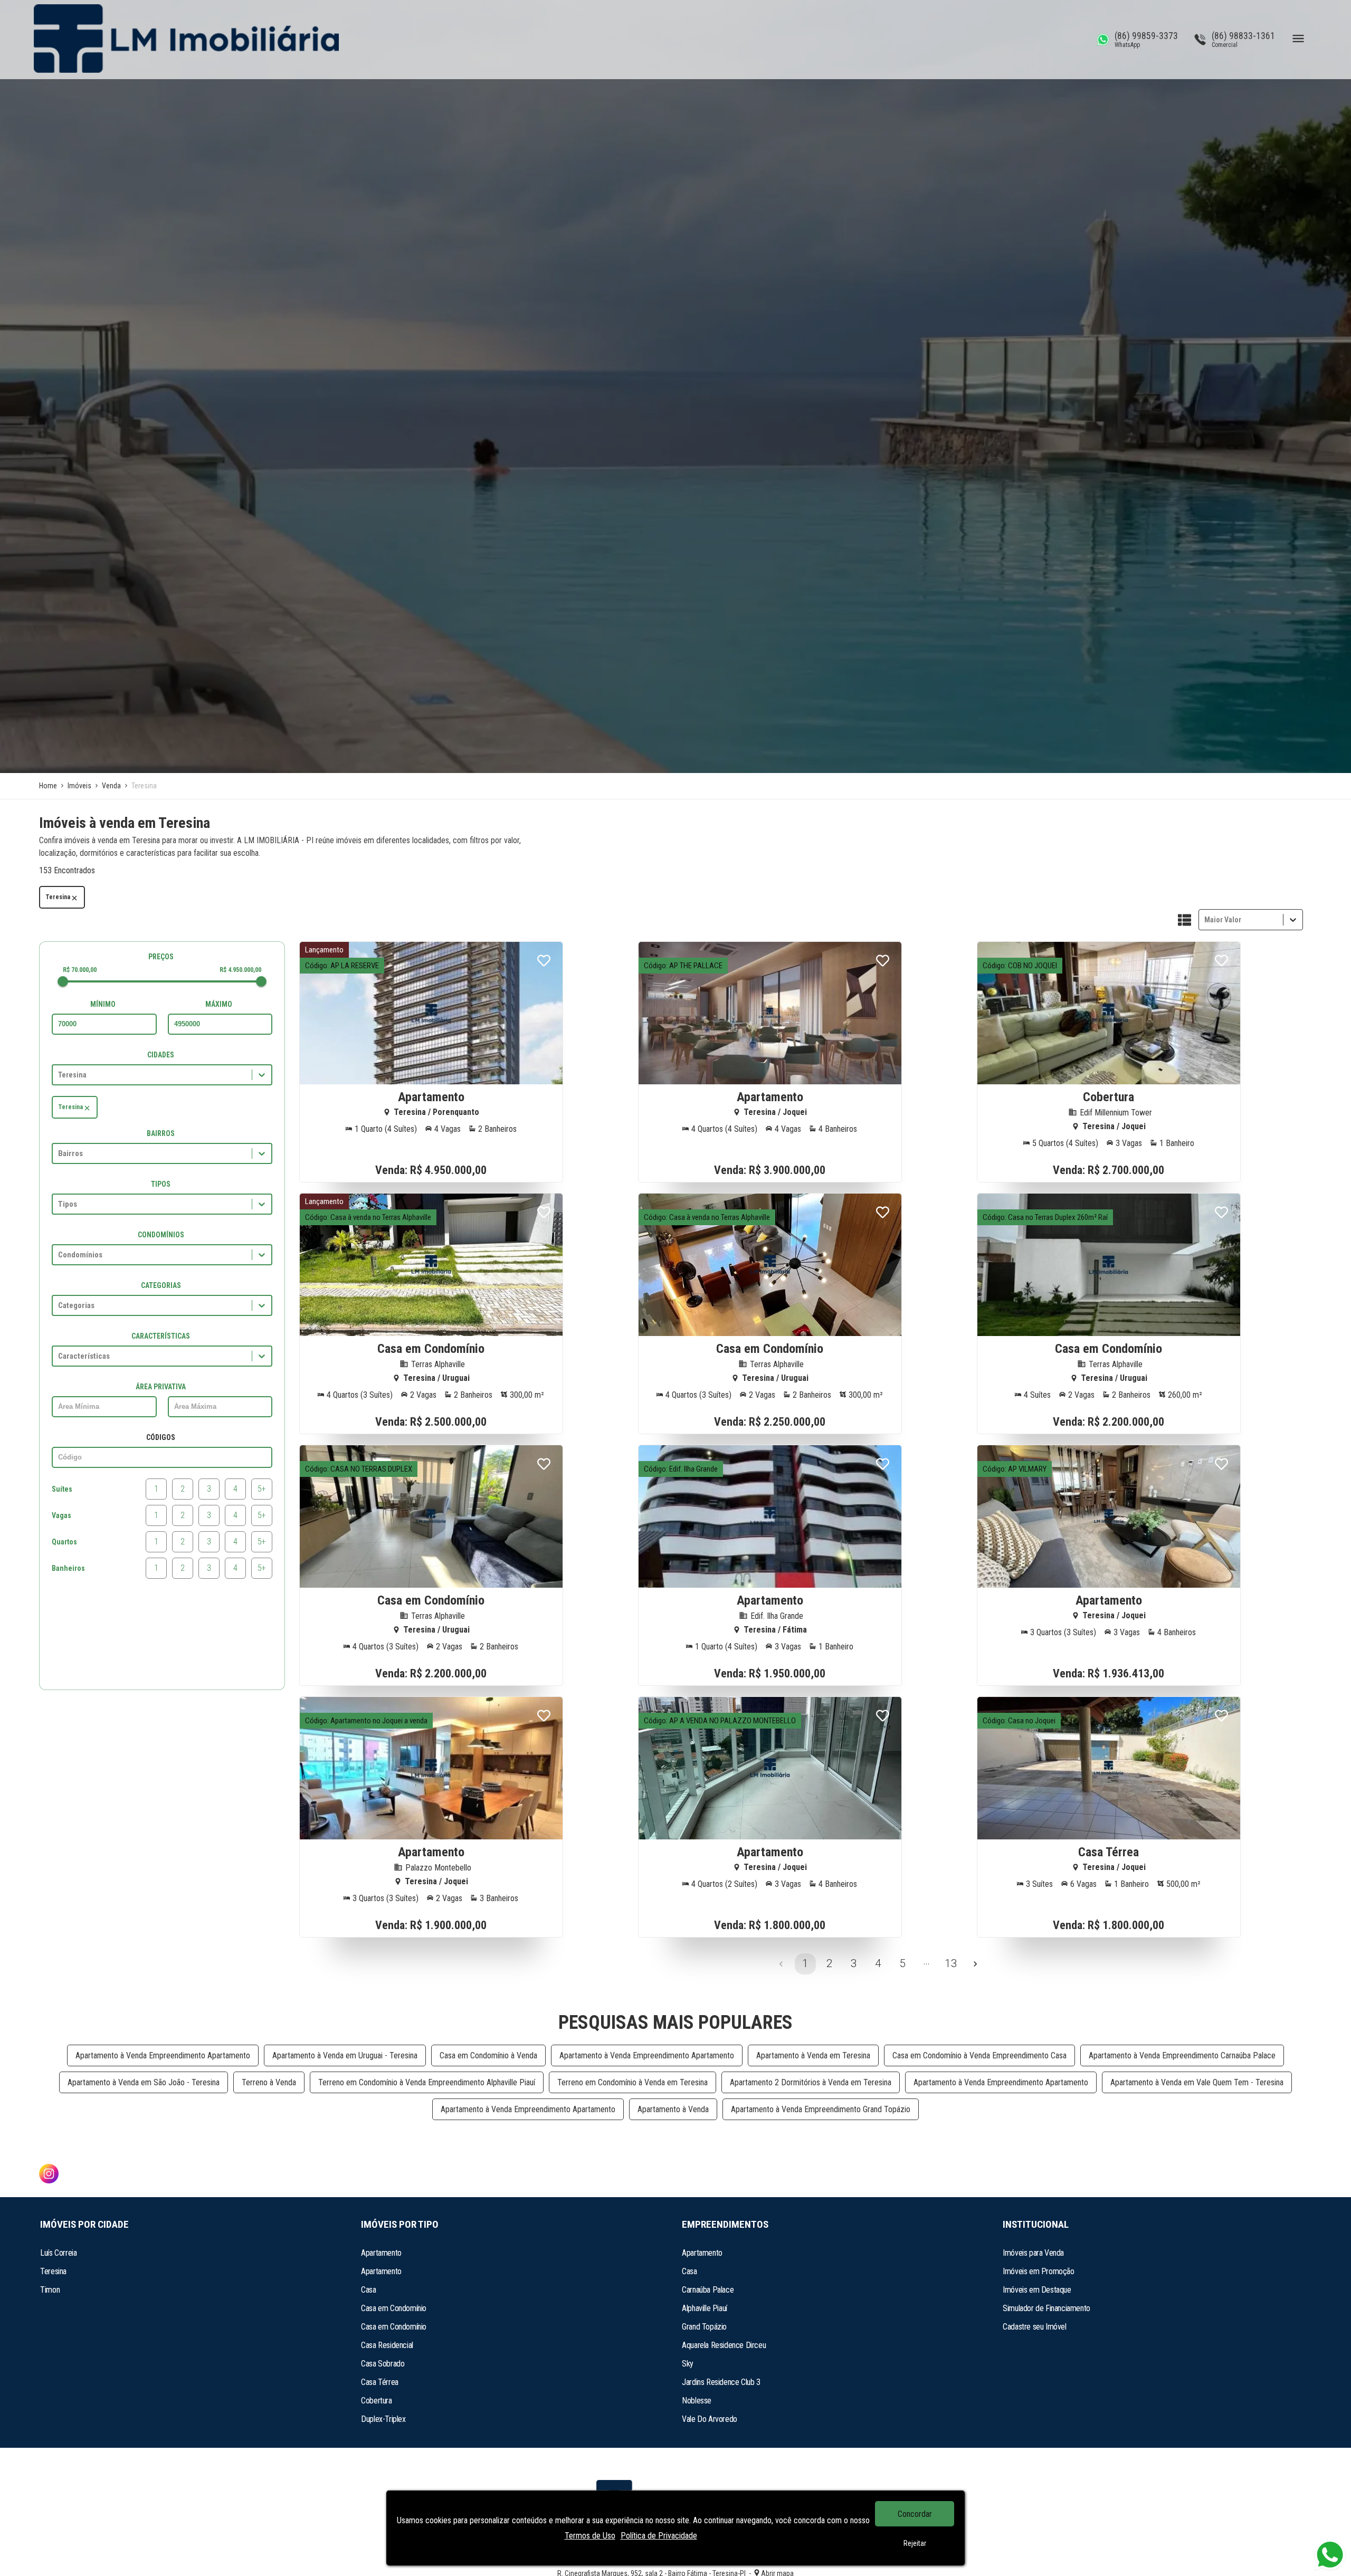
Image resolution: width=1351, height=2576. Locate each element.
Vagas (61, 1515)
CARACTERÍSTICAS (161, 1336)
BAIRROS (161, 1133)
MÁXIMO (219, 1004)
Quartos (64, 1542)
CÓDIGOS (161, 1437)
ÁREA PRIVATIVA (161, 1387)
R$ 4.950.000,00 (240, 970)
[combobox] (1205, 919)
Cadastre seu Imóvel (1034, 2327)
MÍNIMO (103, 1004)
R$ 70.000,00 (80, 970)
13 (951, 1963)
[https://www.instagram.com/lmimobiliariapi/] (49, 2175)
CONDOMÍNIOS (161, 1235)
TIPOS (161, 1184)
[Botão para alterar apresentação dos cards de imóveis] (1184, 921)
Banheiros (68, 1568)
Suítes (62, 1489)
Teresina (58, 897)
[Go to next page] (975, 1964)
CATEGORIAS (161, 1285)
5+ (262, 1489)
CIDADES (161, 1055)
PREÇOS (161, 957)
